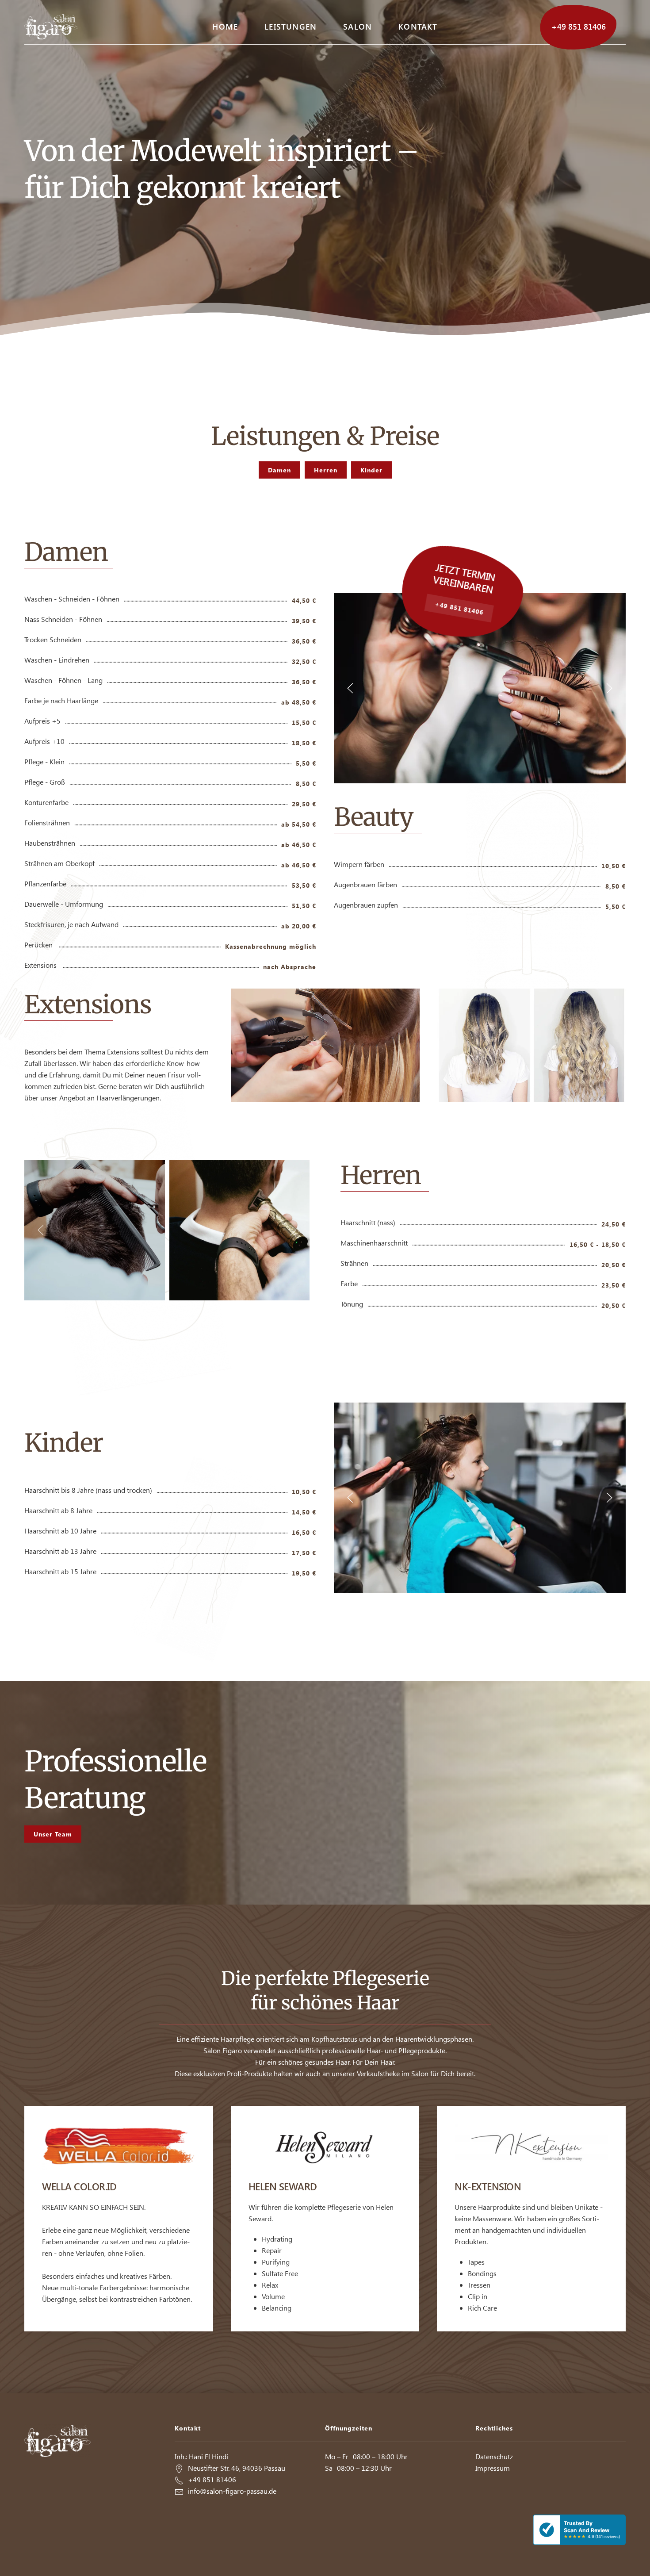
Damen (279, 470)
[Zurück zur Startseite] (51, 27)
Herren (326, 470)
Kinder (371, 470)
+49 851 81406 (579, 26)
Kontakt (418, 26)
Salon (357, 26)
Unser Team (53, 1834)
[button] (350, 688)
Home (225, 26)
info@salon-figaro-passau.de (232, 2491)
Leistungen (291, 26)
